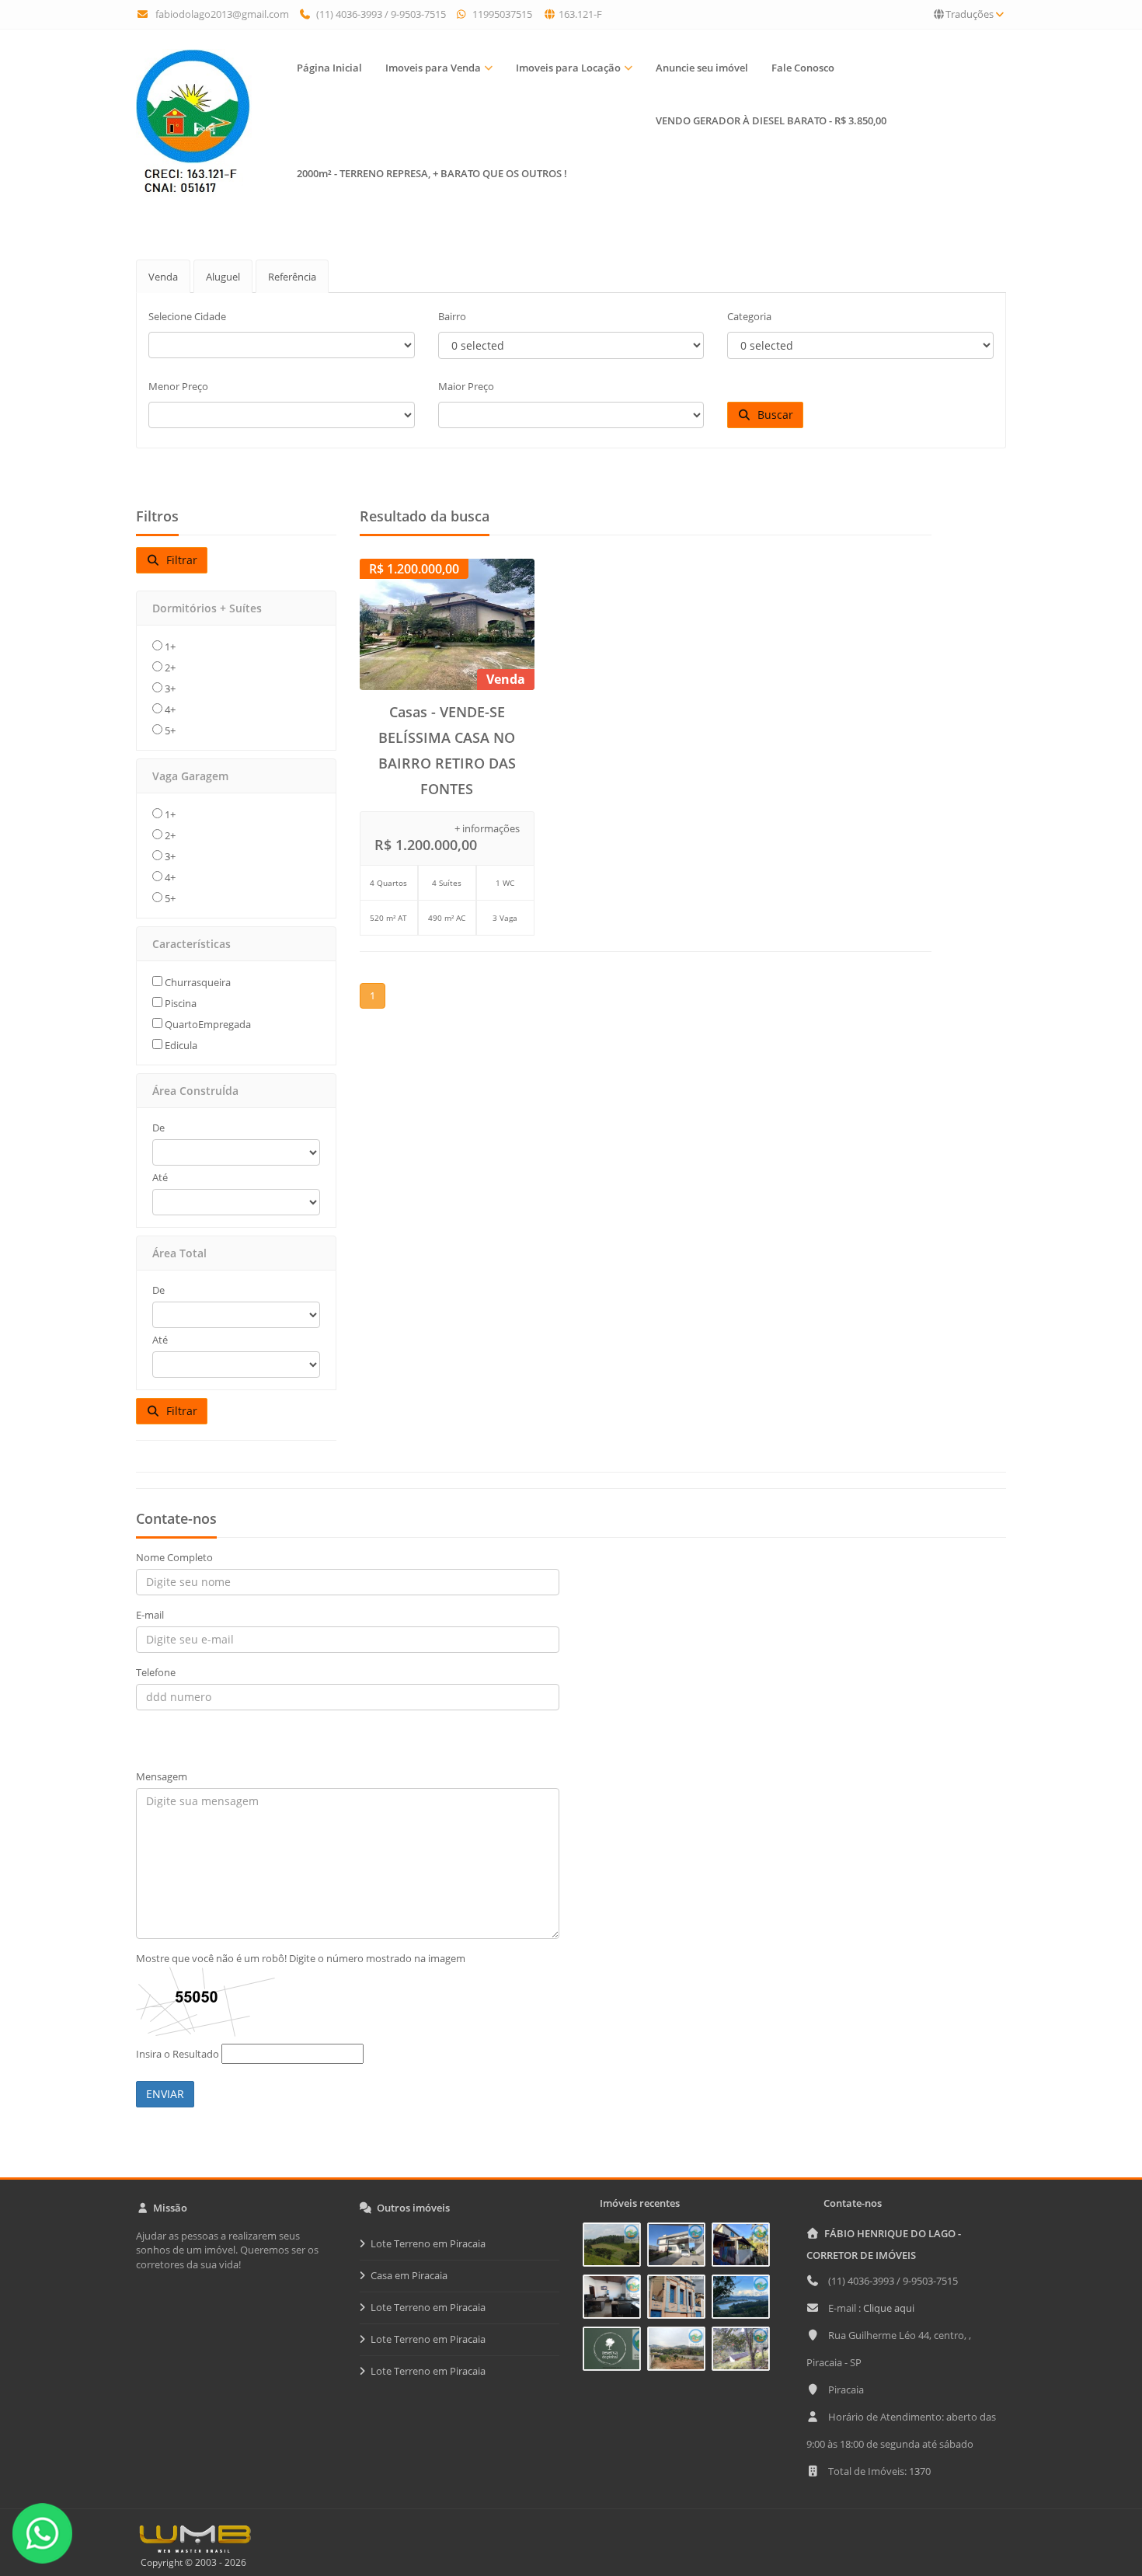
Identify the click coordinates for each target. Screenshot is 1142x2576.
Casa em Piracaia (409, 2275)
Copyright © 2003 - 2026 (191, 2562)
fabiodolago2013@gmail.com (222, 14)
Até (160, 1177)
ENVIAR (165, 2094)
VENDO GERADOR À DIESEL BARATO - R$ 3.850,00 (771, 120)
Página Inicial (329, 68)
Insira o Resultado (178, 2054)
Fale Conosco (803, 68)
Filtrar (179, 560)
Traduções (970, 14)
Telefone (156, 1672)
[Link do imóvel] (615, 2247)
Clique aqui (889, 2308)
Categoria (749, 316)
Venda (163, 277)
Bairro (452, 316)
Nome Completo (174, 1557)
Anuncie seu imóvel (702, 68)
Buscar (772, 415)
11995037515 (501, 14)
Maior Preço (466, 386)
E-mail (150, 1615)
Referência (292, 277)
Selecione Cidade (187, 316)
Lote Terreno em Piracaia (428, 2243)
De (158, 1128)
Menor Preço (178, 386)
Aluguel (223, 277)
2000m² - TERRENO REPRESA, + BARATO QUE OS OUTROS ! (432, 173)
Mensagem (162, 1776)
